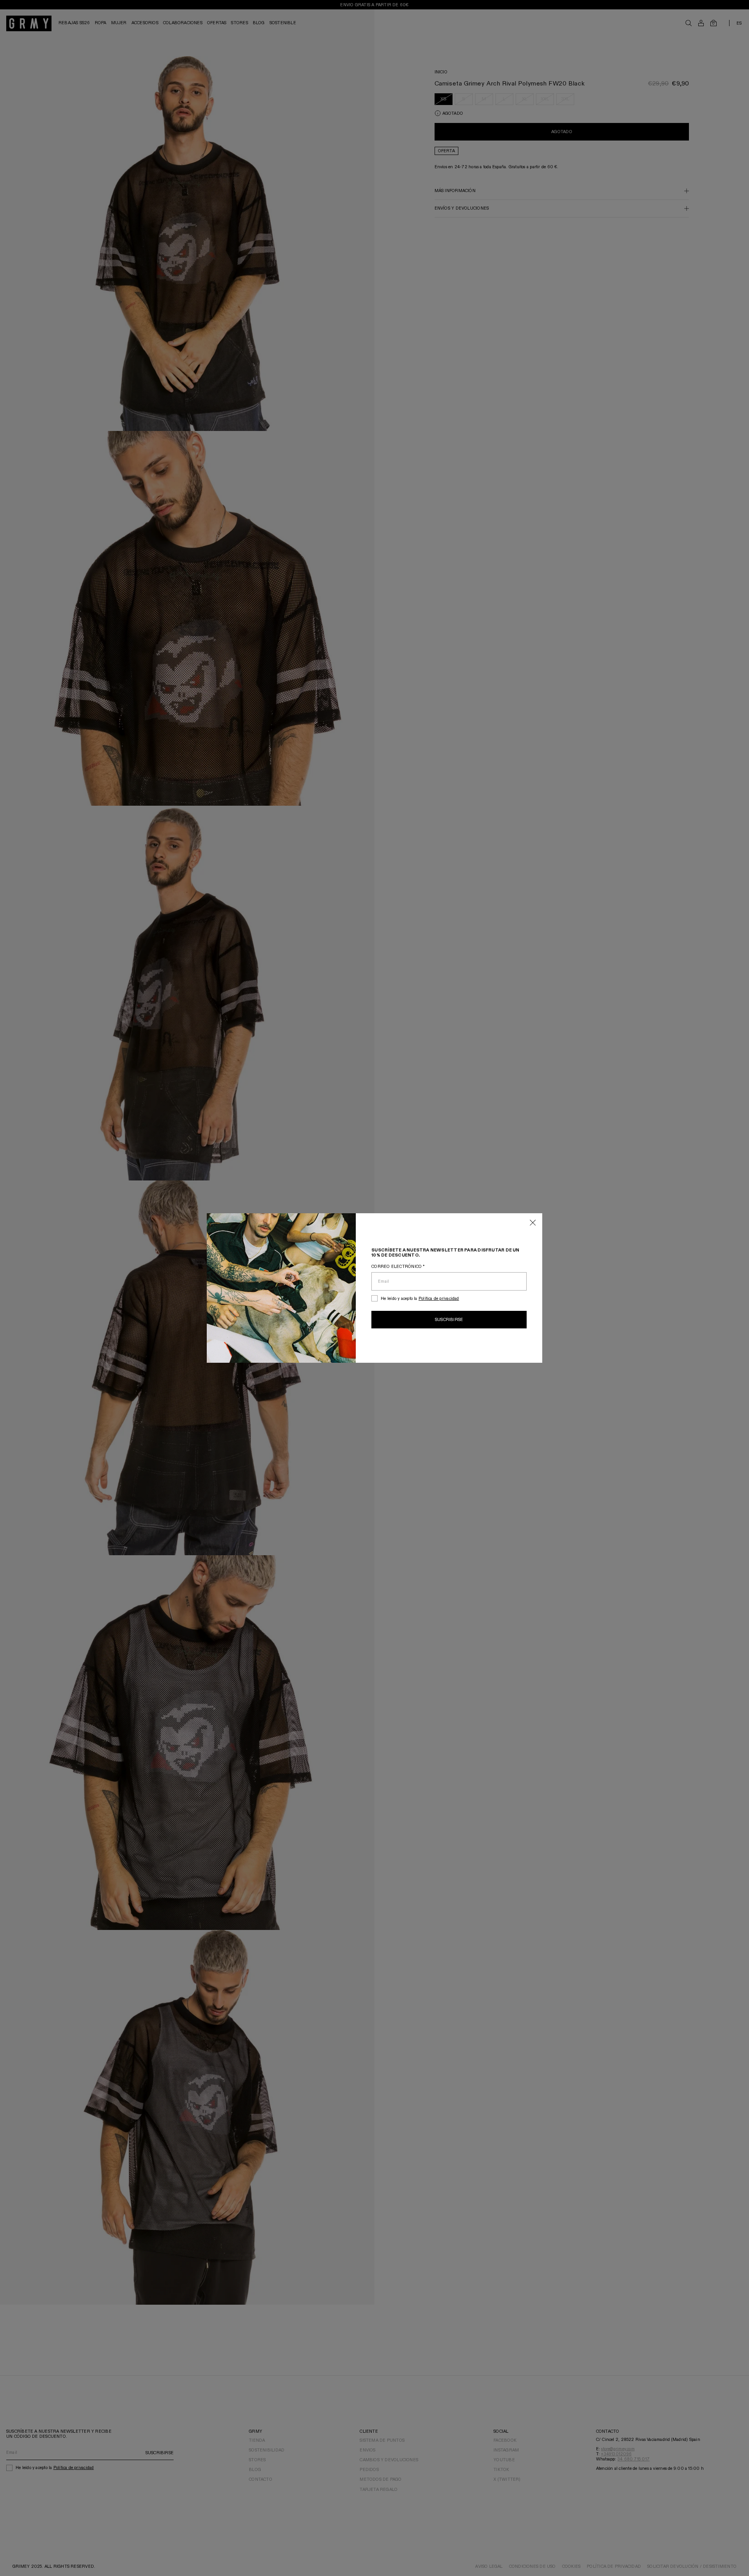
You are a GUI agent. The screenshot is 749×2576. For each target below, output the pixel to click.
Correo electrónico (398, 1267)
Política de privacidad (439, 1299)
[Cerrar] (533, 1223)
